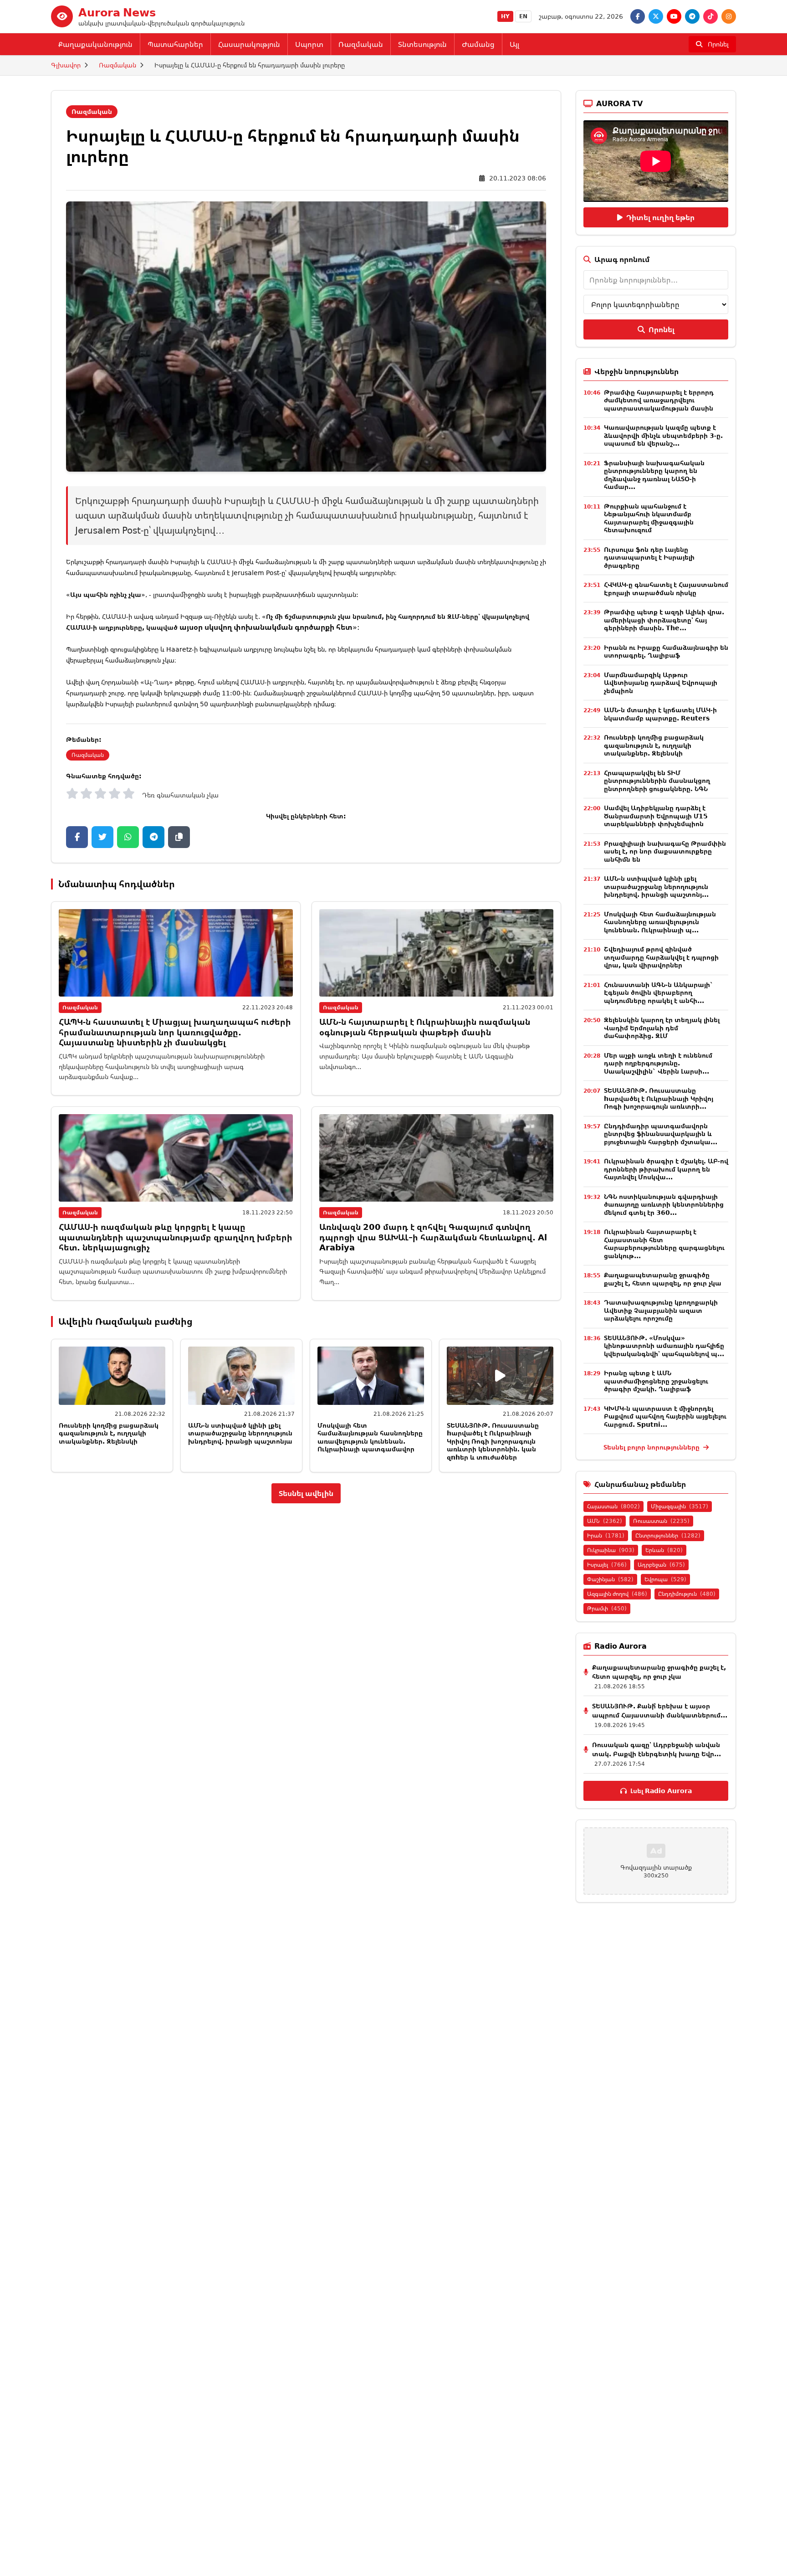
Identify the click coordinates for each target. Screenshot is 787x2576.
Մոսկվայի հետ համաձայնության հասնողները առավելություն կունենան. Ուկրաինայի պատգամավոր (370, 1437)
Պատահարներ (175, 44)
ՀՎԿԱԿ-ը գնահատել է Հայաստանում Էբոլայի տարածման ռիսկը (666, 589)
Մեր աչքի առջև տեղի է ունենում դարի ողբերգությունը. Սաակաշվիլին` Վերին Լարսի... (658, 1063)
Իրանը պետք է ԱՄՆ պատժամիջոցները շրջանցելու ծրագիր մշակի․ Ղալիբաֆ (656, 1381)
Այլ (514, 44)
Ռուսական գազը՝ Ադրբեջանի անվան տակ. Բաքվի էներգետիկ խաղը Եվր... (657, 1749)
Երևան (664, 1550)
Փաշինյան (610, 1579)
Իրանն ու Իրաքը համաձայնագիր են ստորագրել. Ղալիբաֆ (666, 651)
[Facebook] (638, 16)
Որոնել (662, 329)
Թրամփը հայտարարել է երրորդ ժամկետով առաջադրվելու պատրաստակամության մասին (659, 400)
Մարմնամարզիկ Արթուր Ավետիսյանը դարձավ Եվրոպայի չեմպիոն (661, 683)
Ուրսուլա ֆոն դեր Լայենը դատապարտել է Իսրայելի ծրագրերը (649, 557)
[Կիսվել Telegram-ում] (153, 837)
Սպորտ (309, 44)
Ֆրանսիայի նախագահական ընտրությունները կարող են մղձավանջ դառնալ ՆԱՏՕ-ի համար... (654, 475)
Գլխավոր (66, 65)
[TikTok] (710, 16)
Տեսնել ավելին (306, 1493)
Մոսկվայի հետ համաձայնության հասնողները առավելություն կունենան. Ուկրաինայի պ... (660, 922)
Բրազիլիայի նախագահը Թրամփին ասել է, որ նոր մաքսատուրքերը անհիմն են (665, 851)
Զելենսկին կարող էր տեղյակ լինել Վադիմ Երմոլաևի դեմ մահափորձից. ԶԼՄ (662, 1028)
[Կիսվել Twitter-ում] (102, 837)
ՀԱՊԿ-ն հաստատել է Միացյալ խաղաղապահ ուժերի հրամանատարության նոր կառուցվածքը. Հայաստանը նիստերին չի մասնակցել (175, 1032)
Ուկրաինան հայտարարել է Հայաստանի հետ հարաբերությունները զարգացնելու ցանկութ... (664, 1244)
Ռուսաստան (661, 1521)
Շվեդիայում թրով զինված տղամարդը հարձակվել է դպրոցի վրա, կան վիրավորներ (661, 957)
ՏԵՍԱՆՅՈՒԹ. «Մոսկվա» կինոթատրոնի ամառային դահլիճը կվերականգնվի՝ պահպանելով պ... (664, 1346)
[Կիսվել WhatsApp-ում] (128, 837)
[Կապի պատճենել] (179, 837)
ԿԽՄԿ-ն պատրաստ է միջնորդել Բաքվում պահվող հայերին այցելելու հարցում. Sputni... (665, 1416)
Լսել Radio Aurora (661, 1791)
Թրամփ (607, 1608)
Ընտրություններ (668, 1535)
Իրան (606, 1535)
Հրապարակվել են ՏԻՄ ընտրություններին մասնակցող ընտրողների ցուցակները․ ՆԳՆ (657, 781)
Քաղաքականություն (95, 44)
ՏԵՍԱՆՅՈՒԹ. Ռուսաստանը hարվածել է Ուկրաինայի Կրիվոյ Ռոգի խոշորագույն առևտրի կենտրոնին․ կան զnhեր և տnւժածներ (493, 1441)
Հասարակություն (249, 44)
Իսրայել (607, 1565)
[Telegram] (692, 16)
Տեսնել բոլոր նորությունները (652, 1447)
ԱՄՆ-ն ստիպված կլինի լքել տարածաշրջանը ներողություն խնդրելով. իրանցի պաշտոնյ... (656, 886)
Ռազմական (361, 44)
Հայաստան (613, 1506)
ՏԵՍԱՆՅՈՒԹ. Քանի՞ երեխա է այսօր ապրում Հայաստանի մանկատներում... (660, 1710)
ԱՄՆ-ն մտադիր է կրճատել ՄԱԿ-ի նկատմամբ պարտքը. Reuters (660, 714)
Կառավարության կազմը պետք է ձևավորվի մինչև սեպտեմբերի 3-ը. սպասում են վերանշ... (663, 435)
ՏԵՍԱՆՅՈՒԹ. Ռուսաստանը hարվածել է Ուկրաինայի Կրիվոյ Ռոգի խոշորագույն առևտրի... (659, 1098)
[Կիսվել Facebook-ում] (77, 837)
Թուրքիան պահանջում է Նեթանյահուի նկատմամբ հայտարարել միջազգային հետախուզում (649, 518)
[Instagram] (729, 16)
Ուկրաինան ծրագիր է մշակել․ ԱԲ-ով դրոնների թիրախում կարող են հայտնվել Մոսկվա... (666, 1169)
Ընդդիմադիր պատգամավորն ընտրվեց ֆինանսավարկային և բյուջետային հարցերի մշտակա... (661, 1134)
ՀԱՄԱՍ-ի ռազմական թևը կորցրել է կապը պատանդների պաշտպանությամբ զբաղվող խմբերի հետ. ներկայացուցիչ (176, 1237)
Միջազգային (680, 1506)
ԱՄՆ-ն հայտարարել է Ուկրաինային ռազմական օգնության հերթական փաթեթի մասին (425, 1027)
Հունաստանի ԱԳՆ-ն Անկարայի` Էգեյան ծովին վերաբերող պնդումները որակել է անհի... (659, 992)
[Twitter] (656, 16)
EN (523, 16)
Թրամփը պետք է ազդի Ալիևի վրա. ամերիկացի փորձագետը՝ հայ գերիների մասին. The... (664, 620)
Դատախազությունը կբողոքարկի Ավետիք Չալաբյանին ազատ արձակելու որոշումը (661, 1310)
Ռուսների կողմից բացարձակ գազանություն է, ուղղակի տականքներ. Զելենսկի (109, 1433)
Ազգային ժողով (617, 1594)
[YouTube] (674, 16)
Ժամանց (478, 44)
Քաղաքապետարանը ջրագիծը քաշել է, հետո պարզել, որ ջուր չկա (663, 1279)
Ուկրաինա (611, 1550)
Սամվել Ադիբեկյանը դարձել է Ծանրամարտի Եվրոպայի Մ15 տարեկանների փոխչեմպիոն (656, 816)
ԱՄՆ (605, 1521)
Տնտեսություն (422, 44)
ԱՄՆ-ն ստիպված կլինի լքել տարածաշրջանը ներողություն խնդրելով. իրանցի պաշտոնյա (240, 1433)
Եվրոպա (665, 1579)
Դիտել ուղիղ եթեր (660, 217)
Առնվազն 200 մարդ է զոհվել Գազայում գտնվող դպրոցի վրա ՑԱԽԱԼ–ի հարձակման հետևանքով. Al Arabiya (433, 1237)
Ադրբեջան (661, 1565)
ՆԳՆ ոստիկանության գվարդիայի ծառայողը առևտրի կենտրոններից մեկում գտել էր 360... (664, 1204)
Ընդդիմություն (687, 1594)
